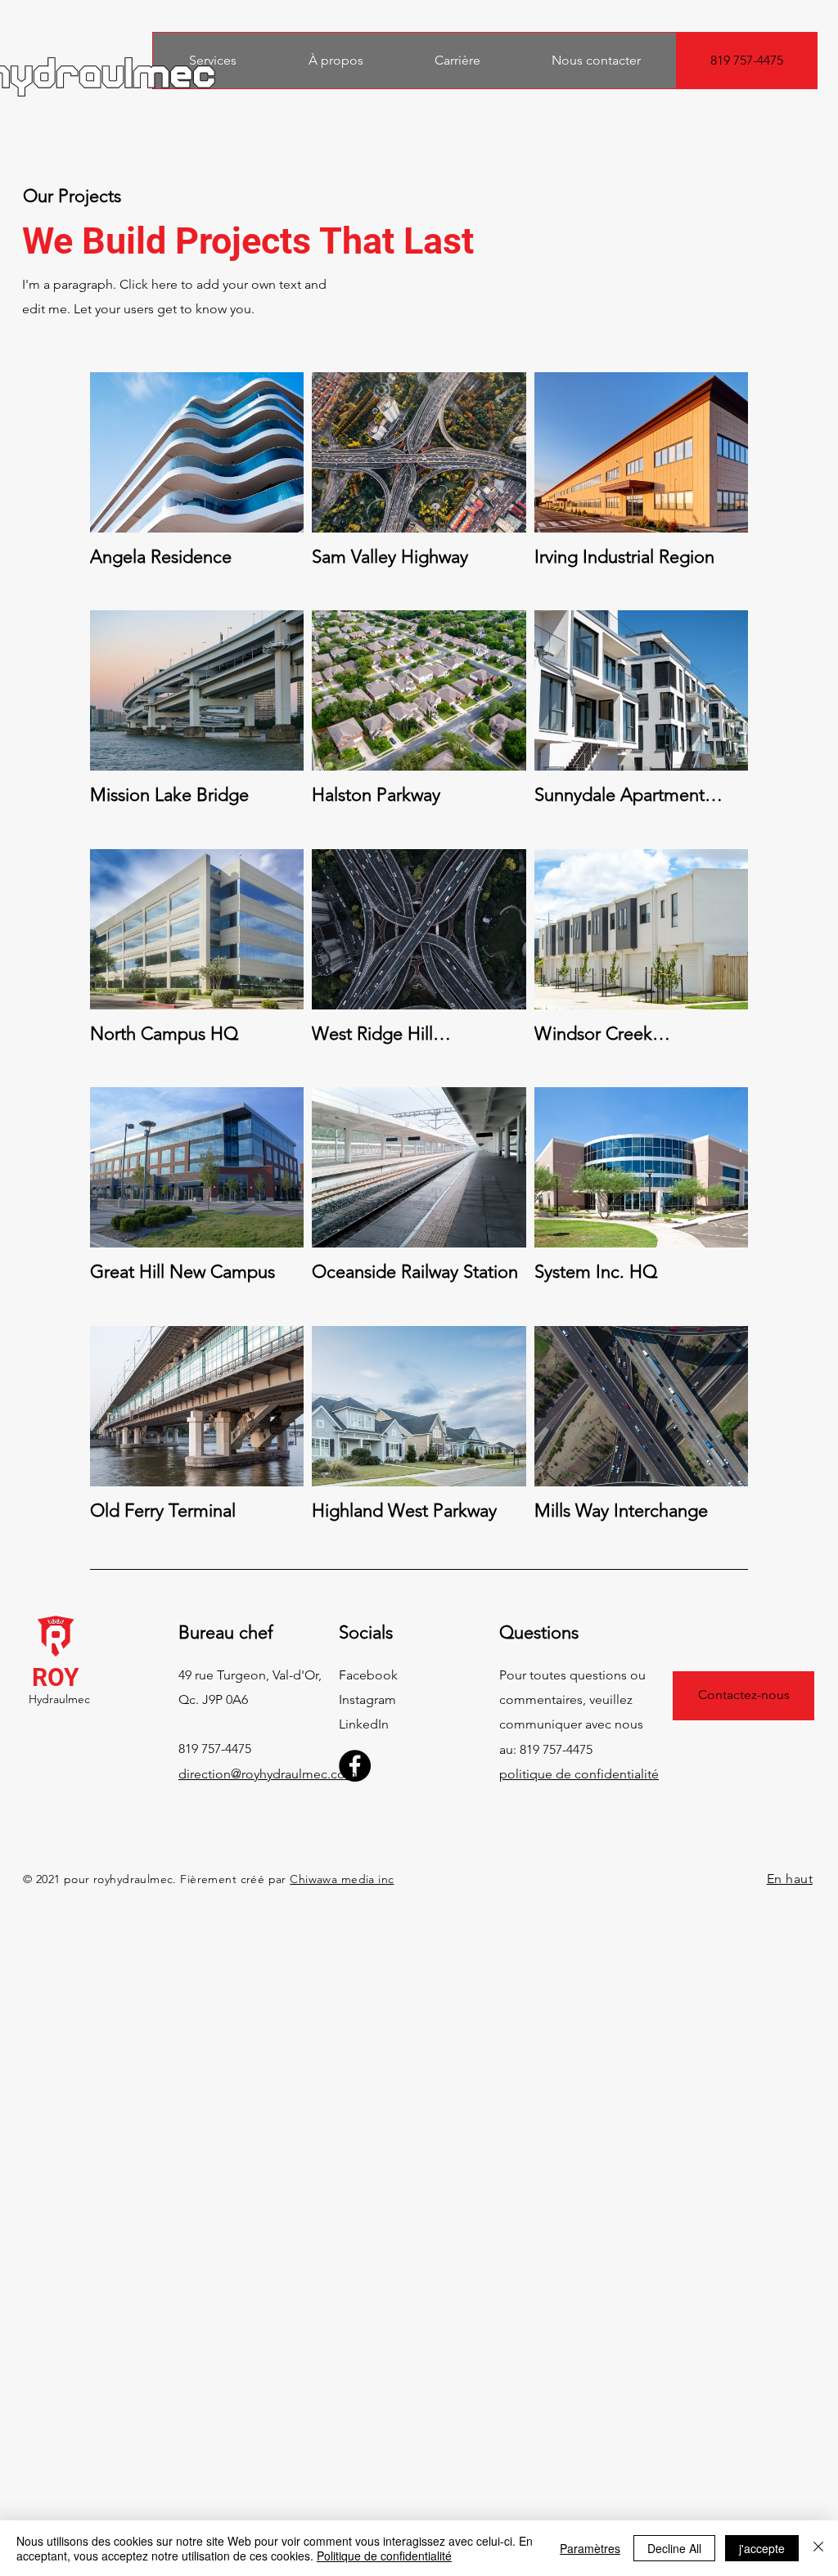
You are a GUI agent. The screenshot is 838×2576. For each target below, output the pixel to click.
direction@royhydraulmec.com (268, 1774)
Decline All (674, 2548)
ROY (56, 1677)
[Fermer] (818, 2548)
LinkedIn (364, 1724)
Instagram (367, 1699)
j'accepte (762, 2548)
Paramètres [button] (590, 2548)
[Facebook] (355, 1766)
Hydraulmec (59, 1699)
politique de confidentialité (579, 1774)
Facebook (368, 1675)
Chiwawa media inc (342, 1879)
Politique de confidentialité (384, 2556)
